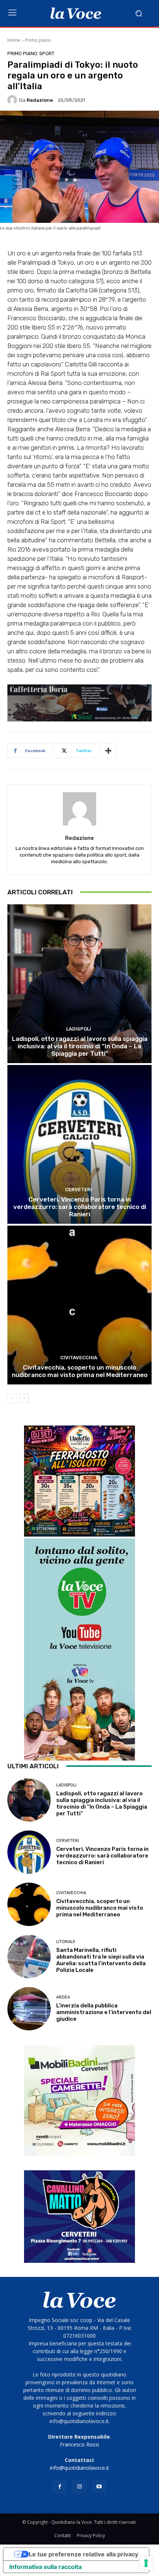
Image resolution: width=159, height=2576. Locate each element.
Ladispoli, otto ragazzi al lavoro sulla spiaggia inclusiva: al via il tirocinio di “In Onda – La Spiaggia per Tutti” (80, 1046)
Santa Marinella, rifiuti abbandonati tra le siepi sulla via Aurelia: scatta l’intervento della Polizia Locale (101, 1960)
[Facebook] (60, 2487)
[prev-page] (12, 1398)
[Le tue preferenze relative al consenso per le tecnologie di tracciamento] (146, 2563)
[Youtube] (99, 2487)
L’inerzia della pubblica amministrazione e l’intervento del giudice (104, 2012)
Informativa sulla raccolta (45, 2567)
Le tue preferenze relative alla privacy (84, 2554)
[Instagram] (79, 2487)
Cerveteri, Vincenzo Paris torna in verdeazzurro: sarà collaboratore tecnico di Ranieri (80, 1207)
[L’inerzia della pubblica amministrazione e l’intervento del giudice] (29, 2009)
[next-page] (24, 1398)
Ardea (63, 1997)
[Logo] (76, 13)
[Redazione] (13, 100)
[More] (108, 751)
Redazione (40, 100)
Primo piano (38, 40)
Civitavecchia (79, 1358)
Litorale (66, 1942)
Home (14, 40)
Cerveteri (79, 1190)
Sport (47, 53)
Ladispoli (79, 1029)
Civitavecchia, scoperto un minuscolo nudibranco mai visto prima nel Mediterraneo (80, 1371)
